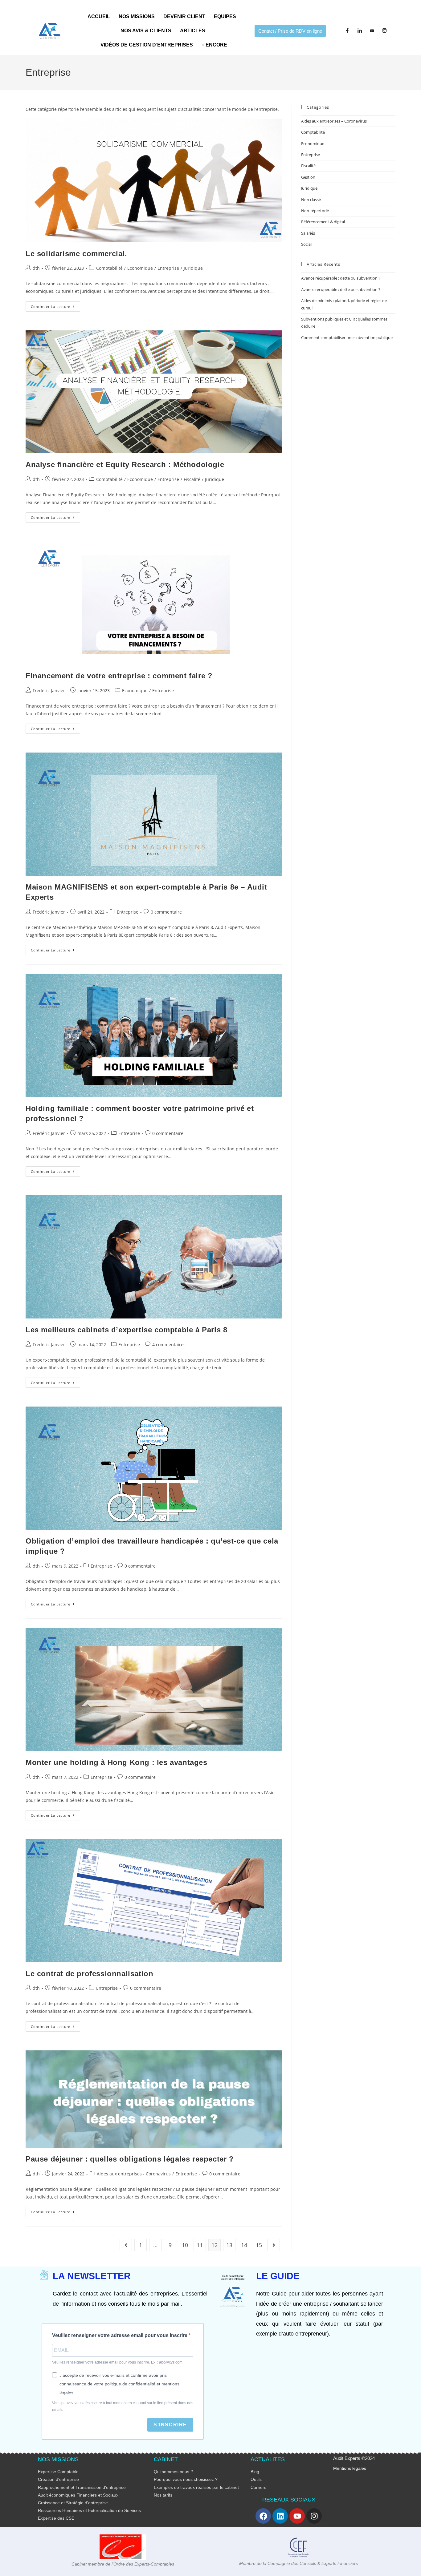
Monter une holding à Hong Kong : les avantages (116, 1762)
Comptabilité (109, 268)
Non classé (311, 200)
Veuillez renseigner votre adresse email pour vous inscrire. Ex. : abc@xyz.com (117, 2362)
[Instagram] (384, 31)
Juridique (193, 268)
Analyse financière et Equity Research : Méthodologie (125, 464)
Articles (193, 31)
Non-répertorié (315, 211)
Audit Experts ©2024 (354, 2458)
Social (306, 244)
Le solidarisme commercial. (76, 254)
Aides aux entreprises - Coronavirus (134, 2174)
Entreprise (168, 268)
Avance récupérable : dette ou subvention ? (341, 278)
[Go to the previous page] (126, 2245)
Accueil (99, 16)
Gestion (308, 177)
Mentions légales (350, 2468)
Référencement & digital (323, 222)
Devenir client (184, 16)
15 (259, 2245)
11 (200, 2245)
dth (36, 268)
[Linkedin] (280, 2516)
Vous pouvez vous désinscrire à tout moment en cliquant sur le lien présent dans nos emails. (123, 2406)
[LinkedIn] (360, 31)
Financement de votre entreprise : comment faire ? (119, 676)
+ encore (214, 45)
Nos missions (137, 16)
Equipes (225, 16)
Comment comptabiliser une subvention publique (347, 337)
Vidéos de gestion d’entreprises (147, 45)
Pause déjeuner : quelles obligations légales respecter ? (130, 2159)
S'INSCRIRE (170, 2425)
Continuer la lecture (55, 305)
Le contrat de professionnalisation (89, 1974)
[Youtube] (297, 2516)
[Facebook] (347, 31)
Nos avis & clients (146, 31)
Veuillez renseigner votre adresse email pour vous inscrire (120, 2335)
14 (244, 2245)
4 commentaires (169, 1345)
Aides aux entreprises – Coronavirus (334, 121)
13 (229, 2245)
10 (185, 2245)
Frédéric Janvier (49, 690)
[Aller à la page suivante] (274, 2245)
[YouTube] (372, 31)
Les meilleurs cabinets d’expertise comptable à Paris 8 (126, 1330)
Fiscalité (192, 479)
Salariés (308, 233)
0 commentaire (166, 912)
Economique (140, 268)
